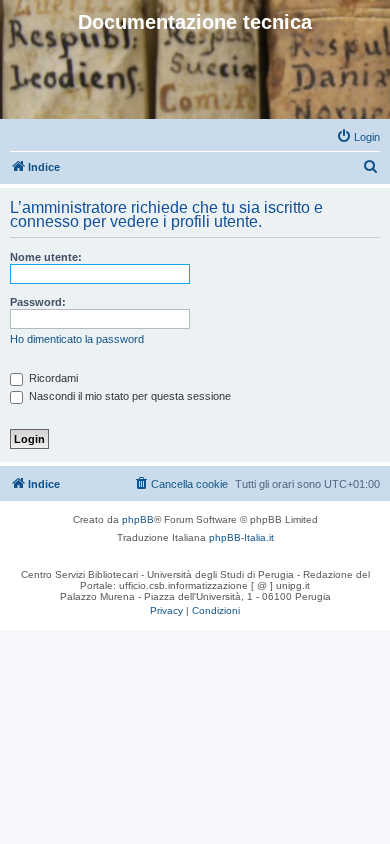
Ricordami (52, 378)
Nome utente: (46, 257)
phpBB (138, 519)
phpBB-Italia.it (241, 537)
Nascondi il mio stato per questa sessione (128, 396)
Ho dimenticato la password (77, 339)
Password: (38, 302)
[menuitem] (358, 137)
